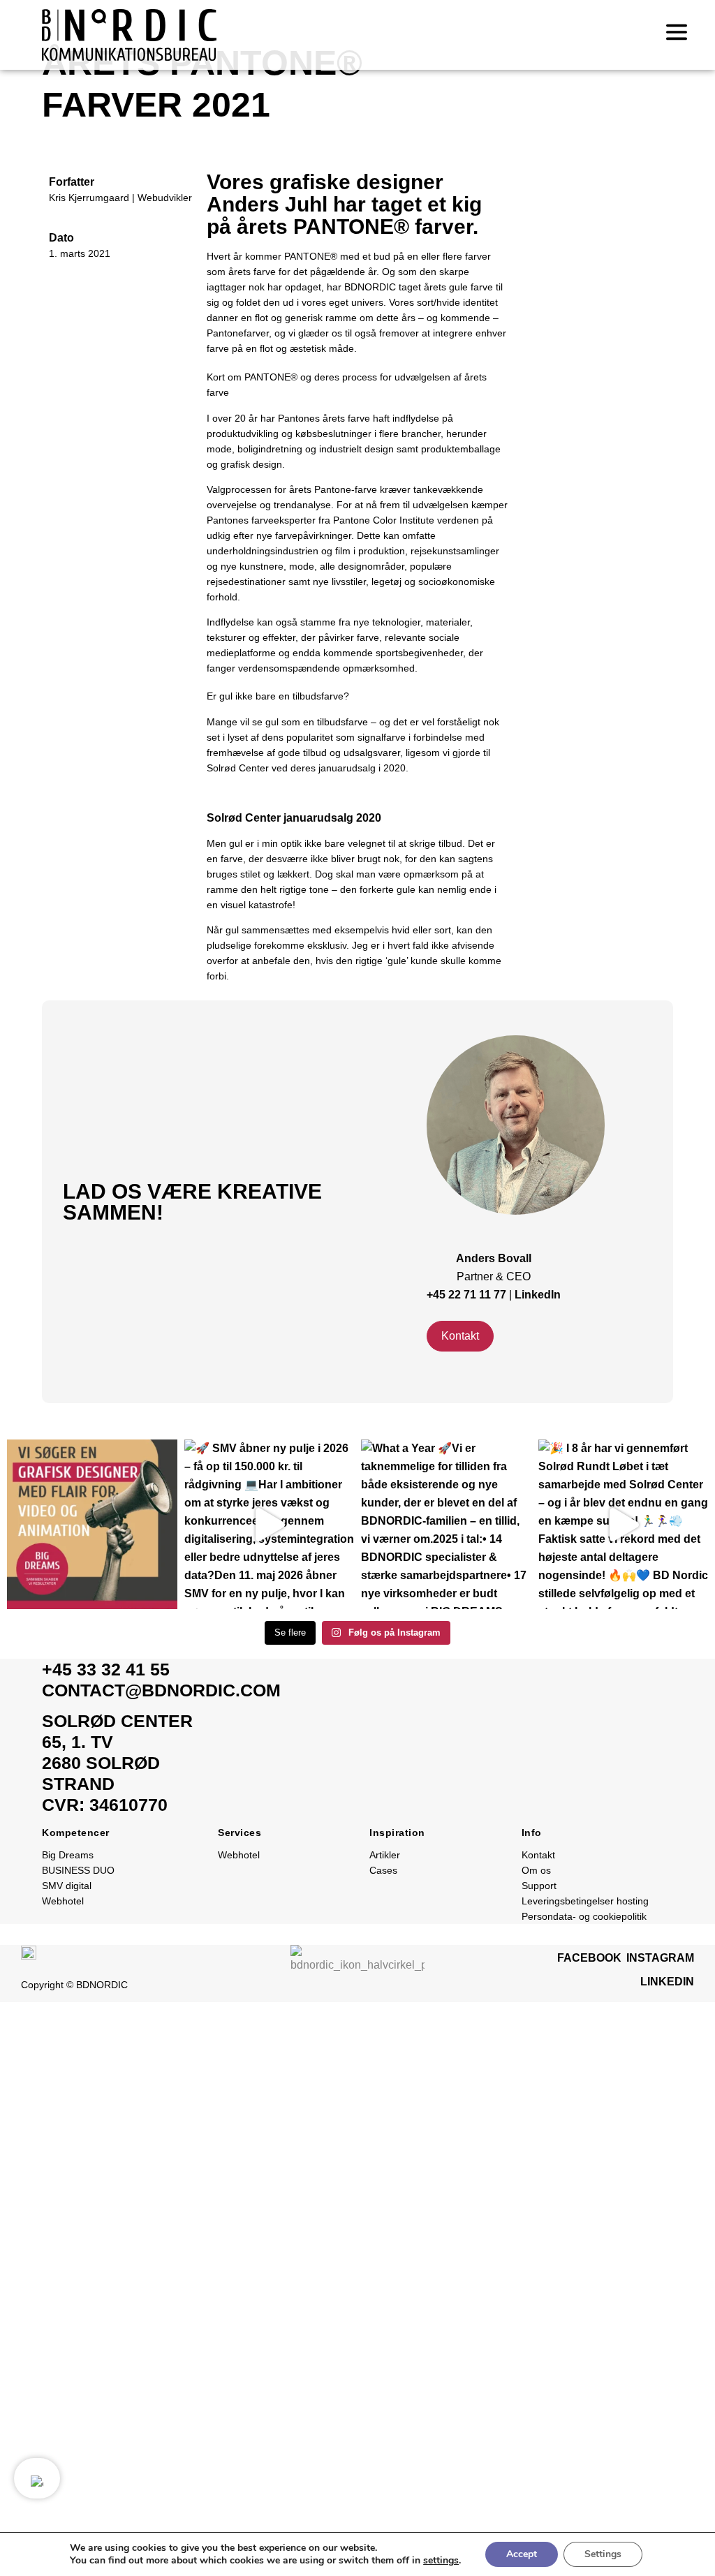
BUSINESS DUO (78, 1870)
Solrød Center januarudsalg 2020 (294, 818)
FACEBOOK (589, 1958)
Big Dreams (68, 1855)
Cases (383, 1870)
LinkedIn (538, 1295)
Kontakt (538, 1855)
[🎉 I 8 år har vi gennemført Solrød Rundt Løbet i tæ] (624, 1525)
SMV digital (67, 1886)
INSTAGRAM (660, 1958)
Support (539, 1886)
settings (441, 2561)
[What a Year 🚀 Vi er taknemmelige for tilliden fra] (446, 1525)
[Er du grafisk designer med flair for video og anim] (92, 1525)
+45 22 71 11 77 (468, 1295)
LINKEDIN (667, 1982)
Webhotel (63, 1901)
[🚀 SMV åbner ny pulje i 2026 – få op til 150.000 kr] (270, 1525)
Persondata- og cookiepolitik (584, 1916)
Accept (522, 2554)
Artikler (385, 1855)
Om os (536, 1870)
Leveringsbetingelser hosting (585, 1901)
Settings (603, 2554)
